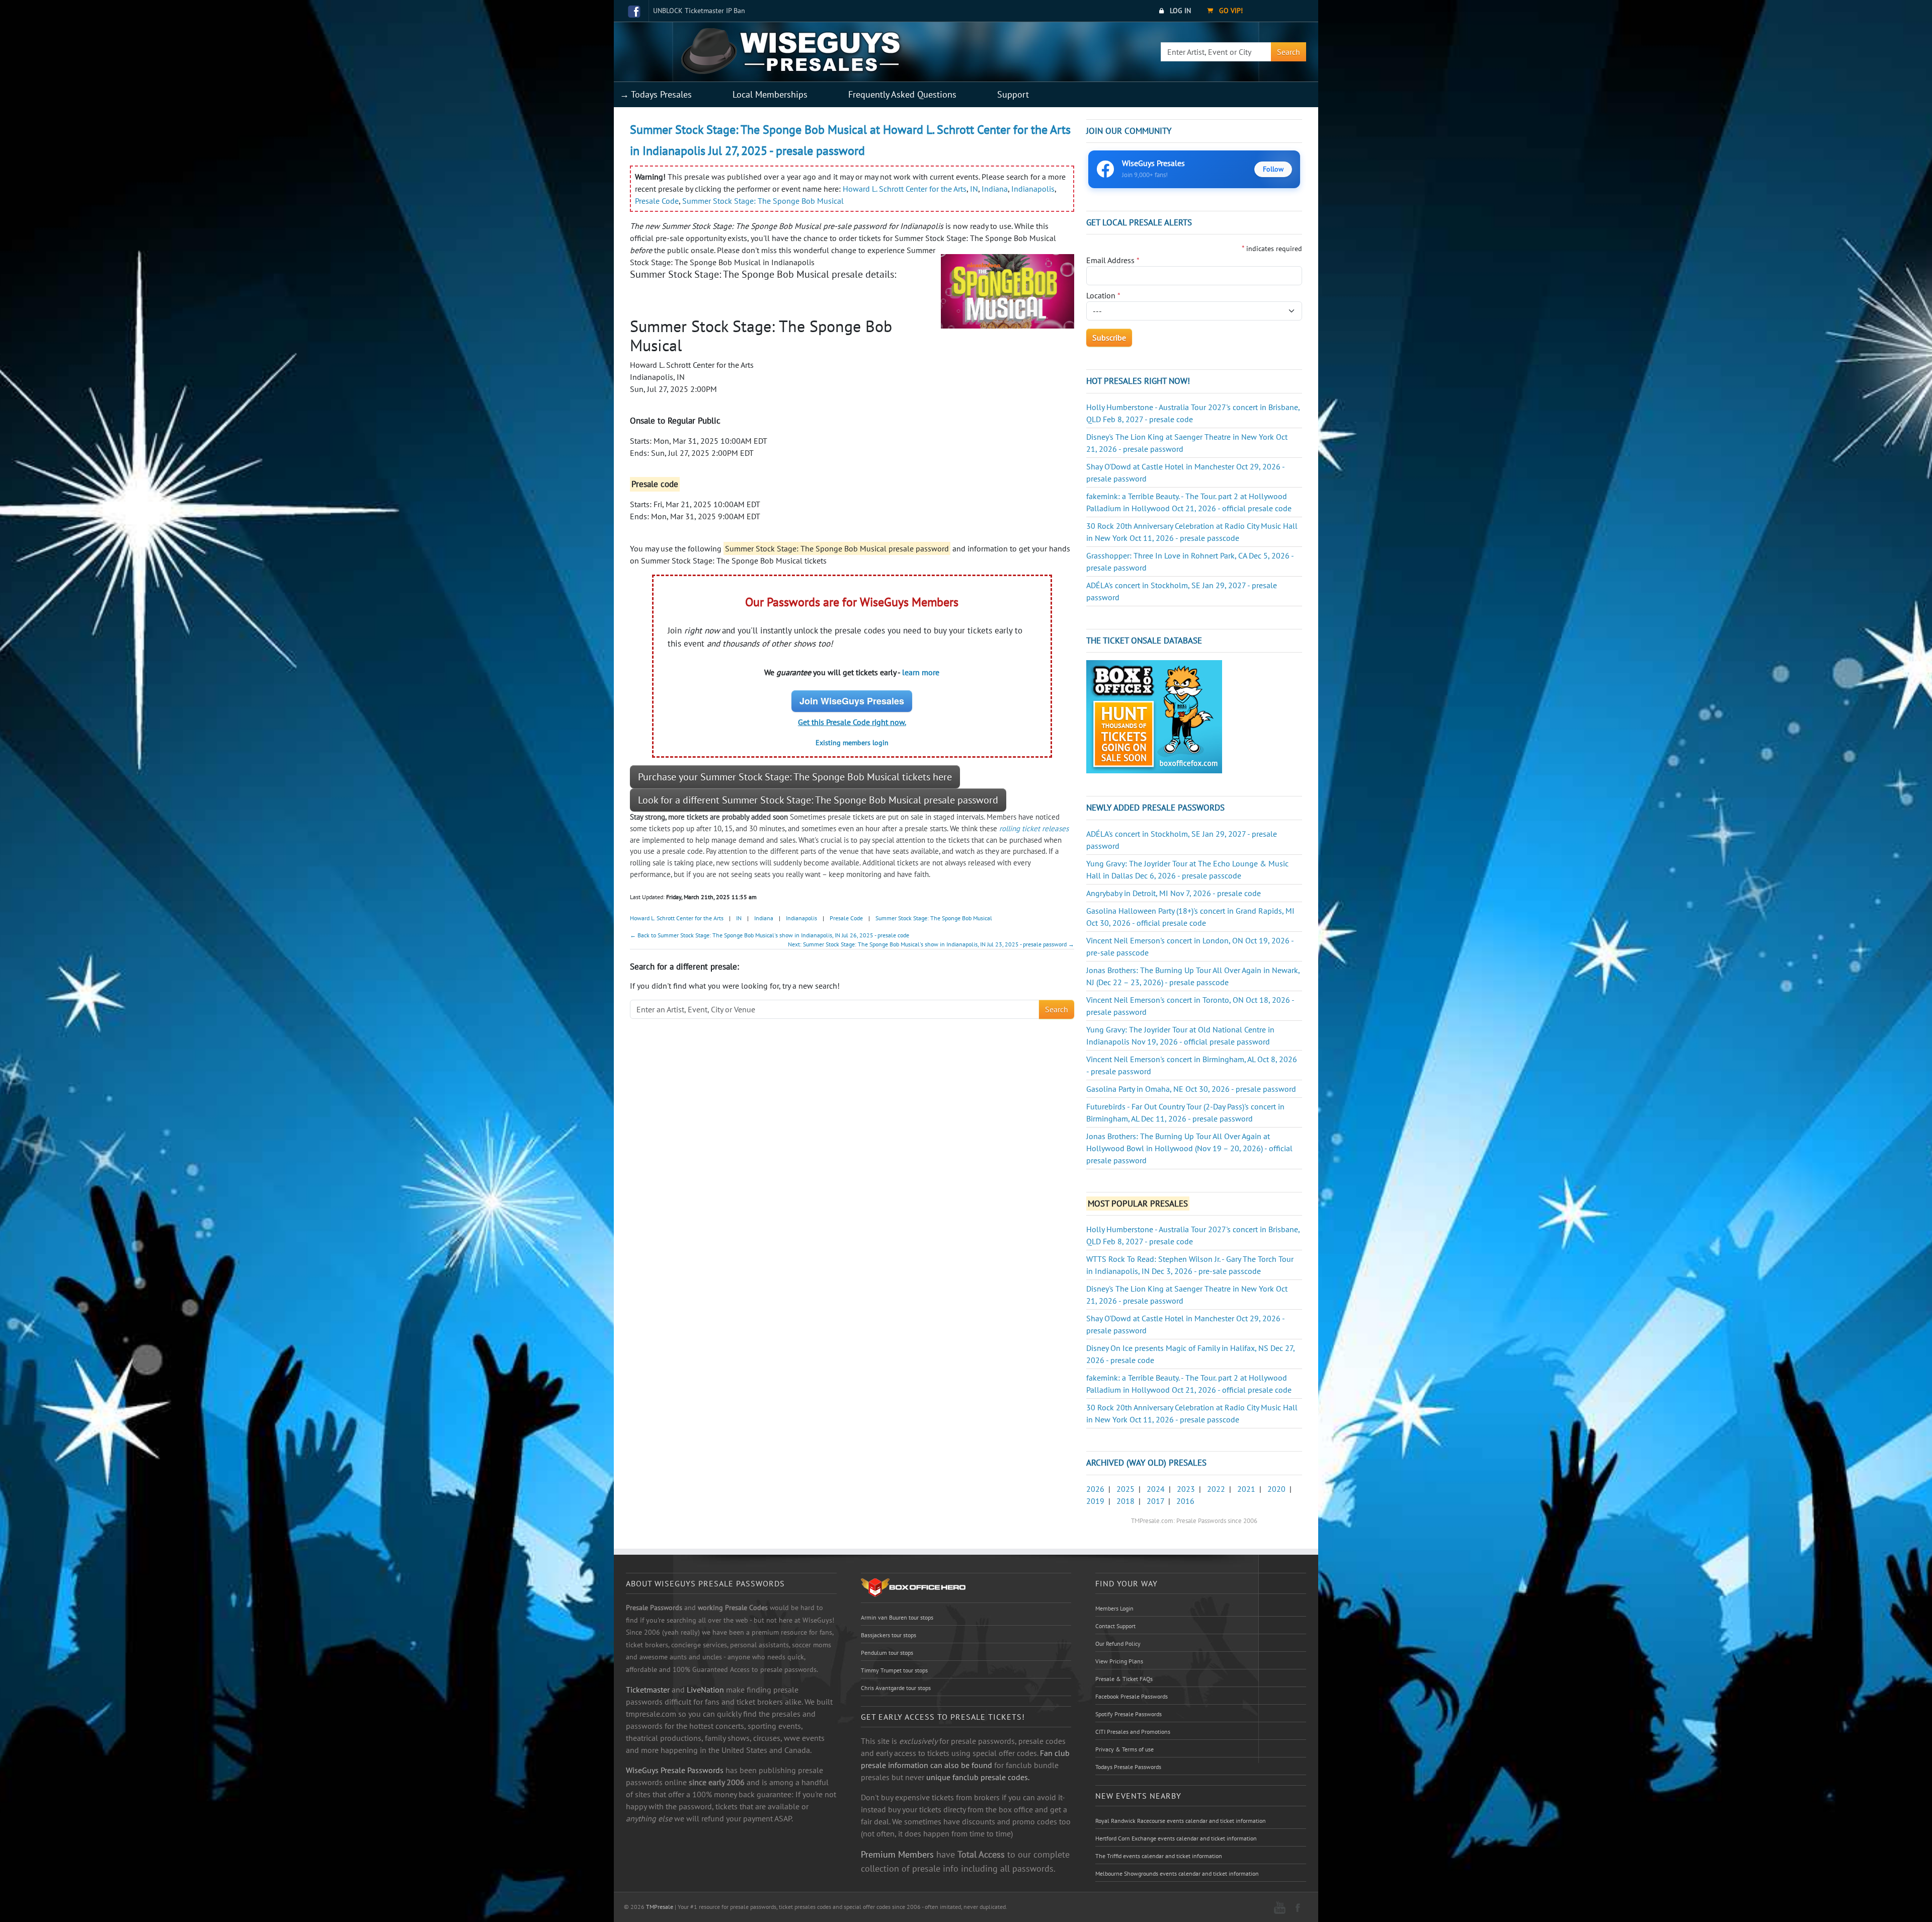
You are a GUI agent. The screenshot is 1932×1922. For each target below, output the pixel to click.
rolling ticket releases (1034, 828)
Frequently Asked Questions (902, 94)
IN (974, 189)
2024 (1156, 1489)
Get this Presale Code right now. (852, 722)
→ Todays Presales (656, 94)
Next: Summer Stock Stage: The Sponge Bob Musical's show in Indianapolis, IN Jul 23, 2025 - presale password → (931, 944)
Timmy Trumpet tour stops (894, 1670)
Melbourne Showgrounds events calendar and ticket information (1177, 1873)
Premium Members (897, 1854)
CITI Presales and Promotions (1133, 1732)
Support (1013, 94)
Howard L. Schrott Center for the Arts (905, 189)
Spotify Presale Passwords (1129, 1714)
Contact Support (1115, 1626)
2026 (1095, 1489)
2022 (1216, 1489)
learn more (921, 672)
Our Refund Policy (1118, 1644)
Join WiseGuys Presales (852, 701)
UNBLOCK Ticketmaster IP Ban (699, 11)
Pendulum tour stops (887, 1653)
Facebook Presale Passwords (1132, 1696)
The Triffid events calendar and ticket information (1159, 1856)
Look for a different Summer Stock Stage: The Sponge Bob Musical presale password (818, 800)
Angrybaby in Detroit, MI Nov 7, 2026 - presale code (1174, 893)
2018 (1125, 1501)
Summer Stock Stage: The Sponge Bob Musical (763, 201)
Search (1289, 52)
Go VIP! (1230, 11)
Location (1103, 295)
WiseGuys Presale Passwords (675, 1770)
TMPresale (660, 1907)
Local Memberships (770, 94)
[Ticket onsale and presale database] (1154, 716)
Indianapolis (1033, 189)
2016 (1185, 1501)
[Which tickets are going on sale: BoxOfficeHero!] (913, 1587)
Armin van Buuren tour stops (897, 1617)
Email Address (1113, 260)
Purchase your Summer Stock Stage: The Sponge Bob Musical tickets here (795, 777)
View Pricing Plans (1119, 1661)
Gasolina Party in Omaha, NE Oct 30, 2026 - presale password (1191, 1089)
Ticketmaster (648, 1690)
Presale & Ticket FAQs (1124, 1679)
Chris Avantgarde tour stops (896, 1688)
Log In (1179, 11)
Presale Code (657, 201)
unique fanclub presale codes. (978, 1777)
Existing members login (852, 743)
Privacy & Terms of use (1124, 1749)
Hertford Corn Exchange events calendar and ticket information (1176, 1838)
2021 (1246, 1489)
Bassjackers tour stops (889, 1635)
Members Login (1114, 1608)
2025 (1125, 1489)
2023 (1186, 1489)
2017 (1155, 1501)
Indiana (995, 189)
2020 (1276, 1489)
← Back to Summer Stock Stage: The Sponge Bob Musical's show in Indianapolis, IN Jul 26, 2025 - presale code (770, 935)
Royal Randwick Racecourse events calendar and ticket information (1181, 1821)
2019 (1095, 1501)
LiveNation (705, 1690)
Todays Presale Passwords (1128, 1767)
